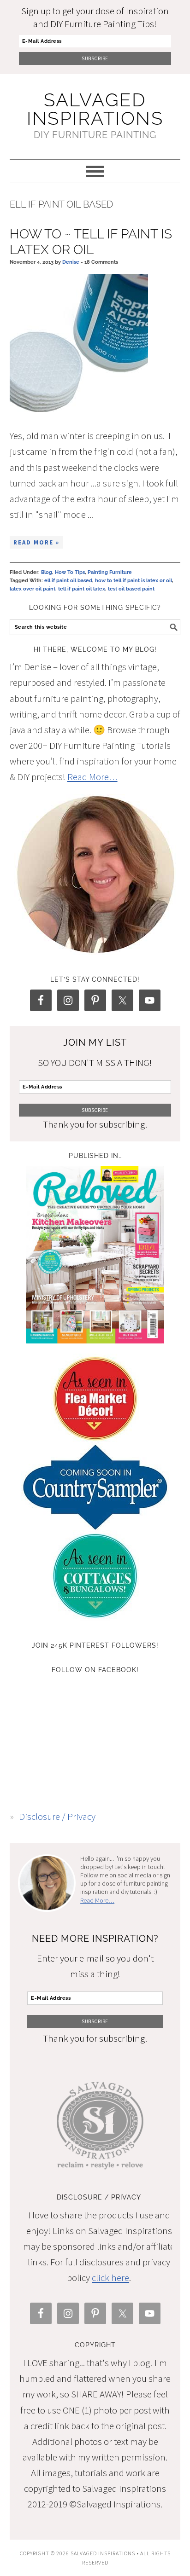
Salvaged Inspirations (95, 109)
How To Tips (70, 572)
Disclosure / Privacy (57, 1816)
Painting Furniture (110, 572)
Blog (47, 572)
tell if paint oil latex (82, 589)
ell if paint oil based (68, 581)
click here (110, 2278)
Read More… (92, 777)
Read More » (36, 542)
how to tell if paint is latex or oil (134, 581)
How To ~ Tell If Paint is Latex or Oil (91, 242)
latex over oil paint (33, 589)
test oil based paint (131, 589)
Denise (71, 262)
